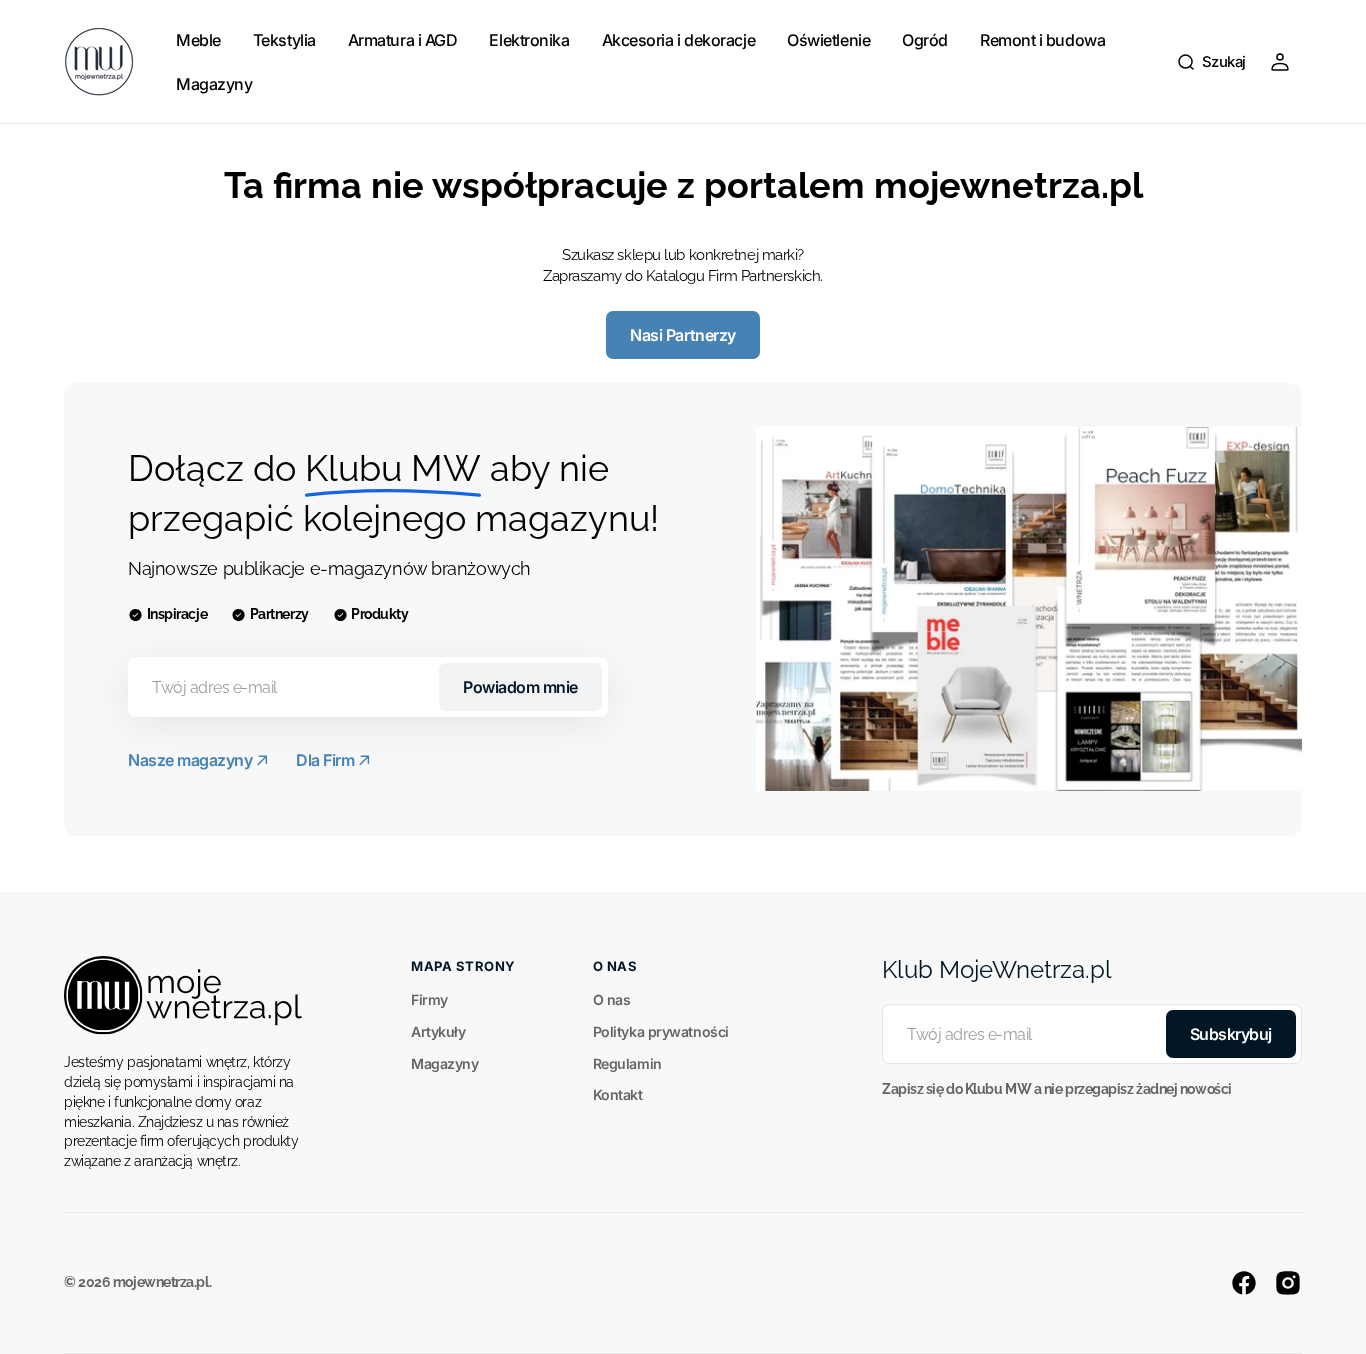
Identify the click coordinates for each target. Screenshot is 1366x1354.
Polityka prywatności (661, 1031)
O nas (612, 999)
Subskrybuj (1231, 1034)
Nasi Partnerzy (682, 335)
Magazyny (444, 1063)
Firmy (429, 999)
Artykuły (438, 1031)
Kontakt (618, 1094)
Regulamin (627, 1063)
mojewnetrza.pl (161, 1282)
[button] (1211, 62)
